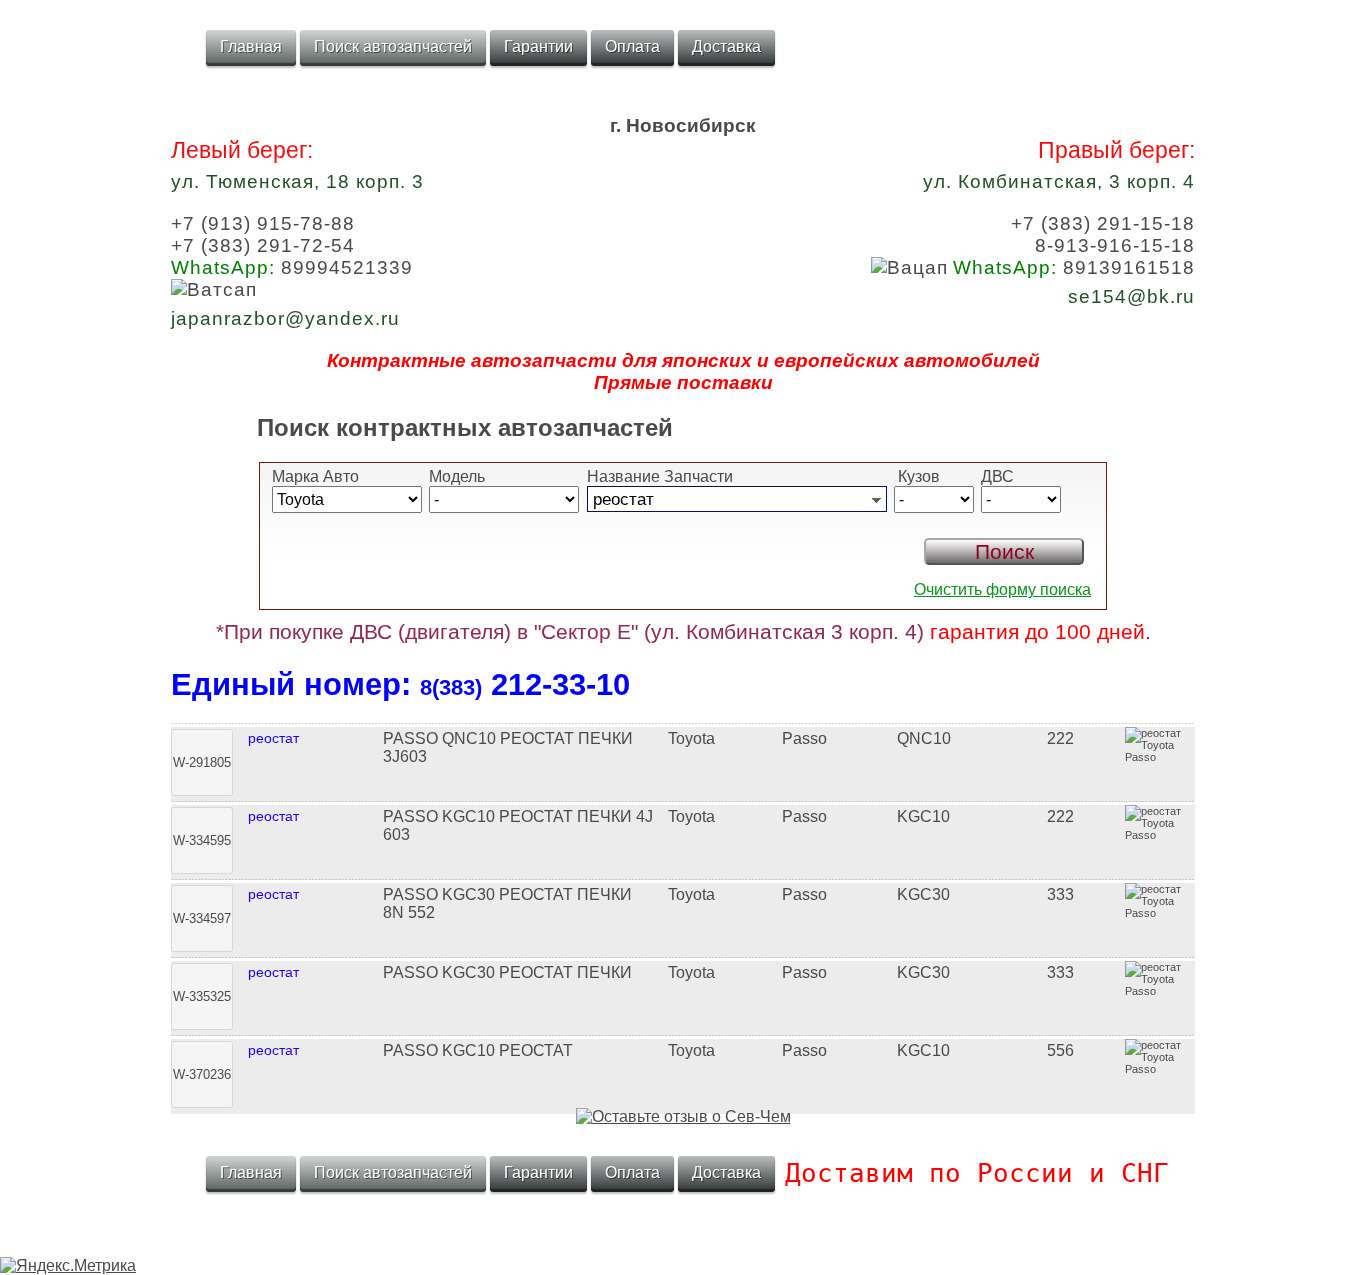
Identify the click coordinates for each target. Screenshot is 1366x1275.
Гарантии (538, 46)
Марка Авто (315, 476)
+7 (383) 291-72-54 (263, 245)
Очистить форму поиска (1002, 589)
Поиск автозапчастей (393, 46)
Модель (457, 476)
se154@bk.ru (1131, 296)
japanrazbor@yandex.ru (285, 318)
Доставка (726, 46)
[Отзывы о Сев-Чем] (683, 1116)
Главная (251, 46)
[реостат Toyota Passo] (683, 721)
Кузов (917, 476)
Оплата (632, 46)
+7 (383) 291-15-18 (1103, 223)
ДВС (997, 476)
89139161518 (1074, 267)
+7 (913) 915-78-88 (263, 223)
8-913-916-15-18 (1115, 245)
